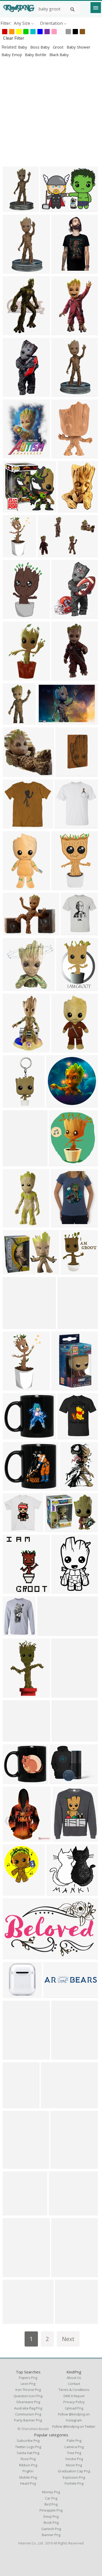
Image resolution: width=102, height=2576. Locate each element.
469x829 (61, 394)
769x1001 (13, 1163)
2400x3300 (15, 394)
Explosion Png (74, 2477)
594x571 (12, 774)
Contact (74, 2384)
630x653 (61, 2274)
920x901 (70, 1271)
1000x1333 (15, 554)
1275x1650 (68, 988)
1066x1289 (62, 2166)
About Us (74, 2378)
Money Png (51, 2492)
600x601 (56, 1892)
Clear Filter (14, 38)
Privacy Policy (74, 2402)
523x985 (12, 616)
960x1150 (13, 1633)
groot (59, 47)
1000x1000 (63, 887)
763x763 (61, 1387)
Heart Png (28, 2483)
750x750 (12, 677)
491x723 (70, 1487)
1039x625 (13, 1956)
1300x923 (56, 1529)
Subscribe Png (28, 2441)
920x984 (12, 2274)
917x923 (12, 988)
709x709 (61, 1694)
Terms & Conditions (74, 2390)
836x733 (58, 2212)
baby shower (79, 47)
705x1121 (13, 2056)
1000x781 (13, 1271)
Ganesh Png (51, 2529)
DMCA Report (74, 2396)
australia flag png (28, 2408)
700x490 (12, 932)
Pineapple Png (51, 2510)
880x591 (59, 1781)
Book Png (51, 2522)
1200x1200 (15, 2166)
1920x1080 (55, 1995)
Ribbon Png (28, 2465)
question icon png (28, 2396)
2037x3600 (63, 1590)
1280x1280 (67, 2321)
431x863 (61, 1049)
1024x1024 (15, 1436)
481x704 (61, 332)
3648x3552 (15, 1326)
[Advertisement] (51, 112)
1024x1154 (61, 1163)
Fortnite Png (74, 2483)
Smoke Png (74, 2459)
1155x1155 (66, 825)
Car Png (51, 2498)
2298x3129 (15, 332)
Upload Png (74, 2408)
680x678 (12, 2105)
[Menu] (96, 8)
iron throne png (28, 2390)
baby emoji (12, 55)
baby (23, 47)
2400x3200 (15, 455)
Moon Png (74, 2465)
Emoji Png (51, 2516)
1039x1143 (73, 932)
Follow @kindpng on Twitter (74, 2426)
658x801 (61, 1224)
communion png (28, 2414)
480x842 (12, 270)
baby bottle (36, 55)
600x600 (47, 721)
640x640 (12, 509)
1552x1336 (15, 2321)
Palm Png (74, 2441)
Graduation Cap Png (74, 2471)
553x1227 (62, 677)
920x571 (67, 1326)
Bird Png (51, 2504)
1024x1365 (15, 1387)
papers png (28, 2378)
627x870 (67, 509)
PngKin (28, 2471)
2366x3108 (63, 616)
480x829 (12, 209)
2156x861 (48, 1633)
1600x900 (13, 721)
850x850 (12, 1104)
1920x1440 (15, 825)
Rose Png (28, 2459)
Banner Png (51, 2535)
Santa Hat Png (28, 2453)
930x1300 (62, 270)
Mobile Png (28, 2477)
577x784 (61, 2056)
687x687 (56, 1104)
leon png (28, 2384)
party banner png (28, 2420)
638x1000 (62, 455)
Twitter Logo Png (28, 2447)
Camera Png (74, 2447)
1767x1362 (52, 209)
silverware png (28, 2402)
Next (68, 2339)
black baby (59, 55)
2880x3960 (15, 1892)
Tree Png (74, 2453)
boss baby (41, 47)
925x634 (47, 554)
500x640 (12, 1590)
